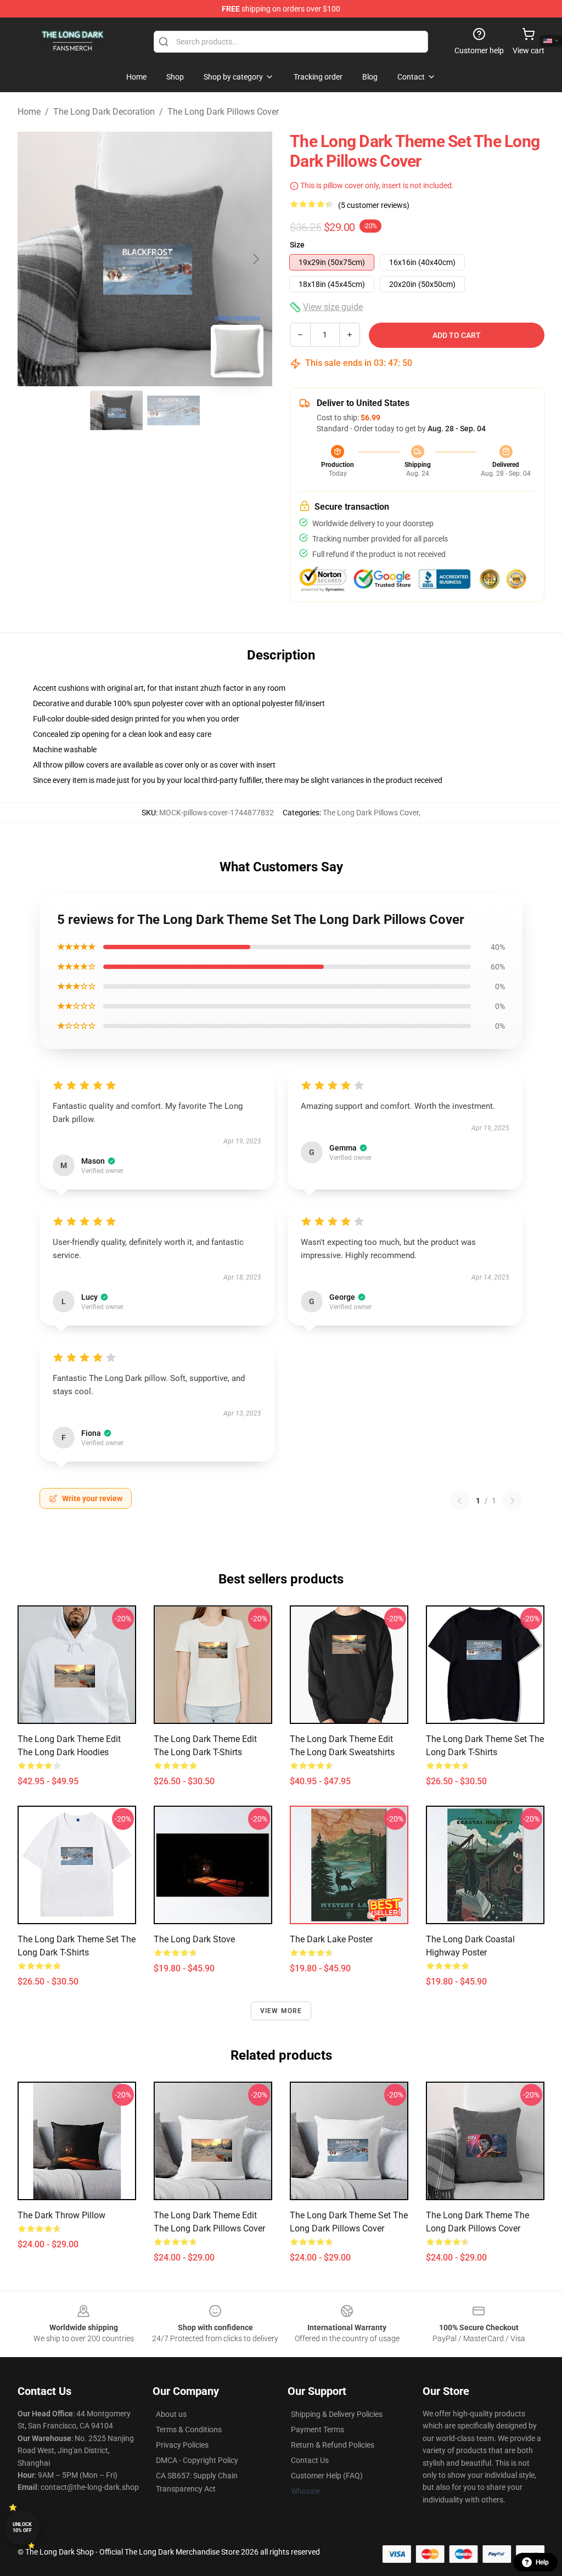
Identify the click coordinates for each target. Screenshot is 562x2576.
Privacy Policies (182, 2445)
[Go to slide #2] (173, 410)
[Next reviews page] (513, 1501)
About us (171, 2414)
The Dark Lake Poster (331, 1939)
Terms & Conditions (189, 2430)
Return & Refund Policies (333, 2445)
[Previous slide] (35, 259)
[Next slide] (255, 259)
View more (281, 2011)
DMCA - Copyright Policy (197, 2460)
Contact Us (310, 2460)
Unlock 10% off (22, 2527)
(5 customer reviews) (374, 205)
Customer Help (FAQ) (327, 2476)
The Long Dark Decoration (104, 112)
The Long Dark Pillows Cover (223, 112)
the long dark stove (194, 1939)
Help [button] (542, 2562)
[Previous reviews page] (459, 1501)
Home (29, 112)
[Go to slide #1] (116, 410)
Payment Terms (317, 2430)
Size (297, 245)
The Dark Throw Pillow (61, 2215)
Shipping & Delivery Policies (337, 2414)
